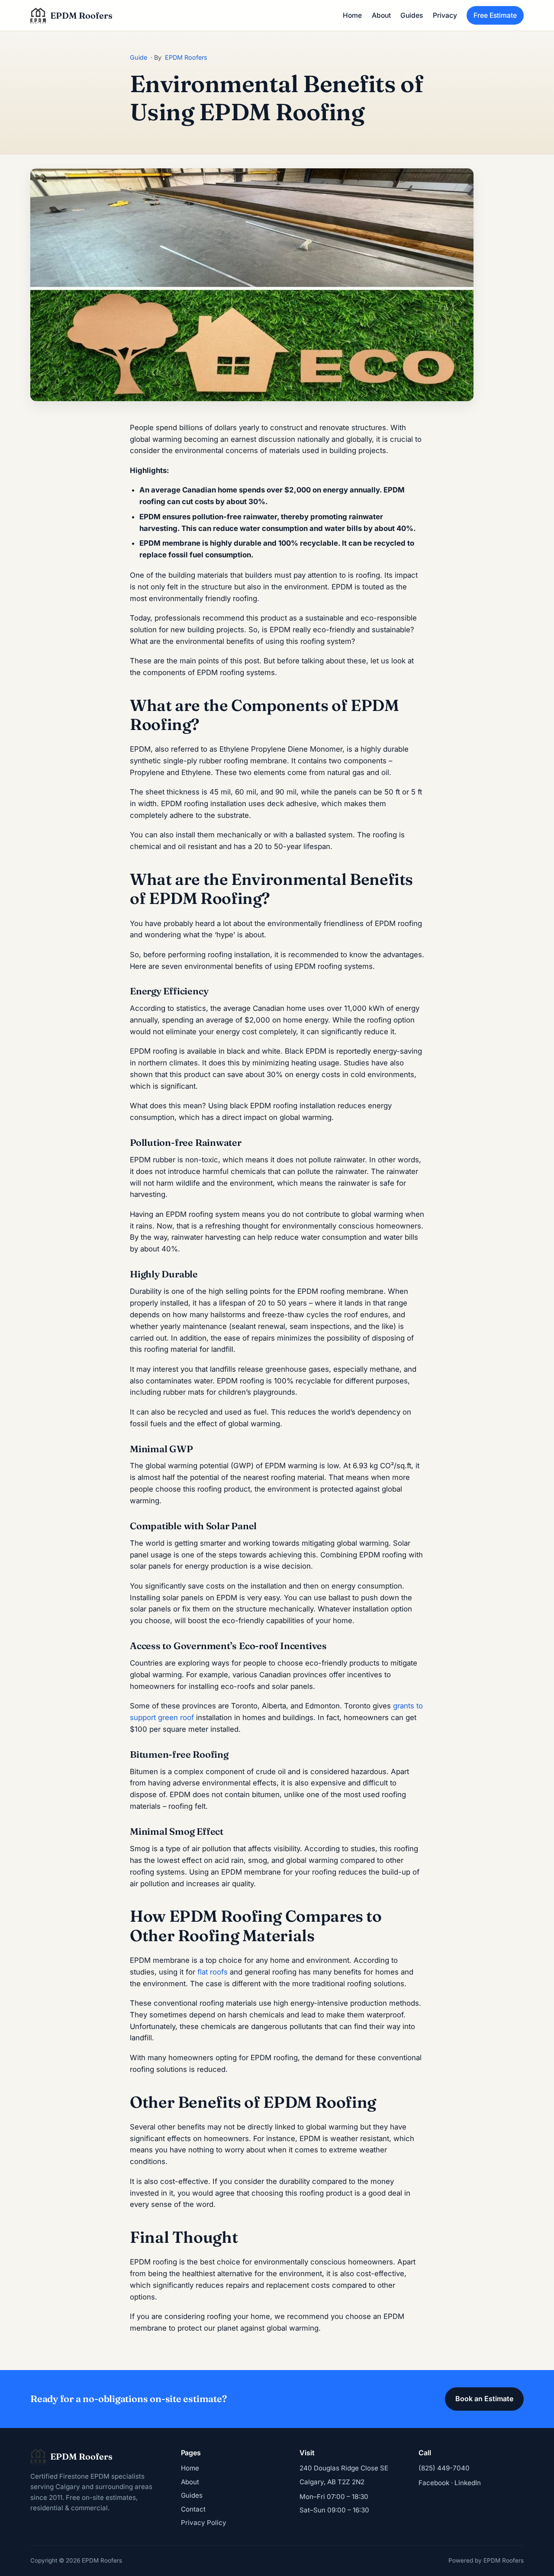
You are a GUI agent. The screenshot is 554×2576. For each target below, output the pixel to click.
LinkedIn (468, 2483)
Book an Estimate (484, 2399)
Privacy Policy (204, 2523)
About (381, 15)
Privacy (445, 15)
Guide (138, 57)
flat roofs (213, 1972)
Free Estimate (495, 15)
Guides (412, 15)
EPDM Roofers (186, 57)
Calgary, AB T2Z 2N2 (332, 2482)
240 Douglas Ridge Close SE (344, 2468)
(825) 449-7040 (444, 2468)
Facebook (434, 2483)
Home (352, 15)
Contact (193, 2509)
